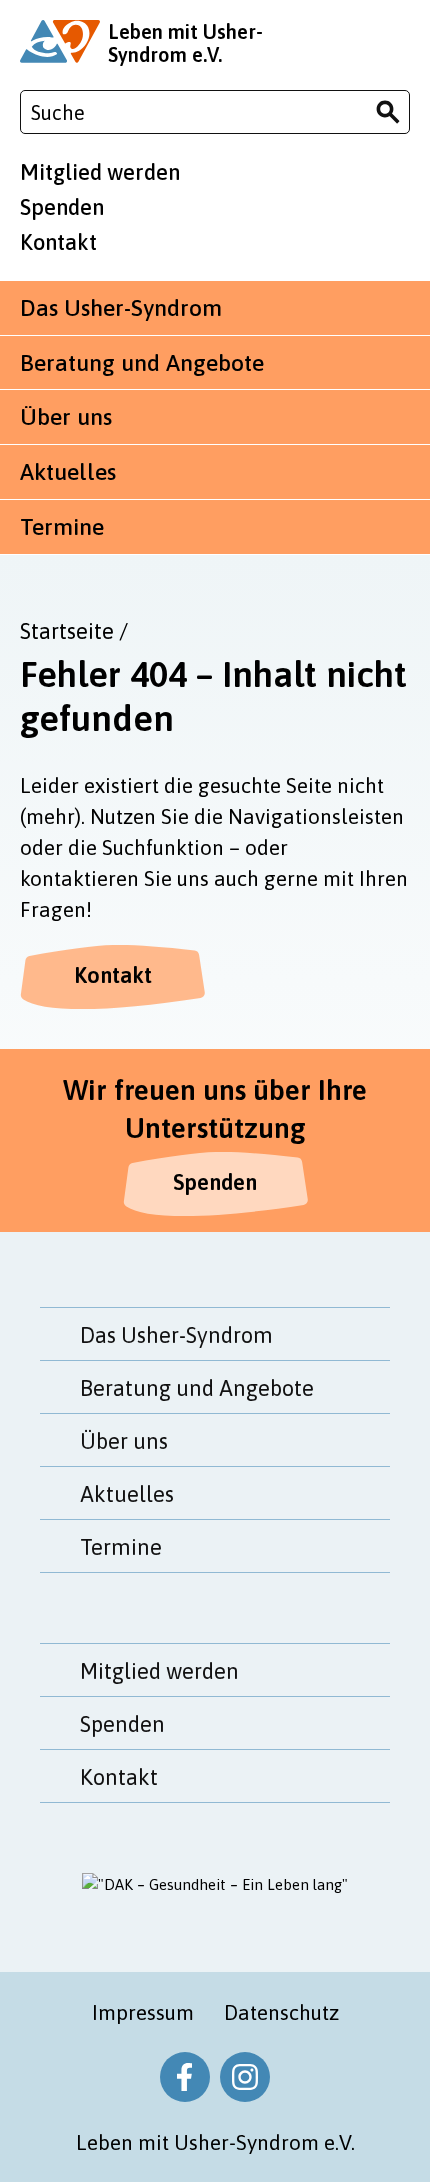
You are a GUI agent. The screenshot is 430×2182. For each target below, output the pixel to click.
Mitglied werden (100, 172)
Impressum (143, 2012)
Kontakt (58, 242)
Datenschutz (281, 2012)
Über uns (66, 417)
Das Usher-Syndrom (121, 308)
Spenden (62, 207)
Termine (62, 527)
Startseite (67, 631)
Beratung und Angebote (142, 363)
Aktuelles (68, 472)
